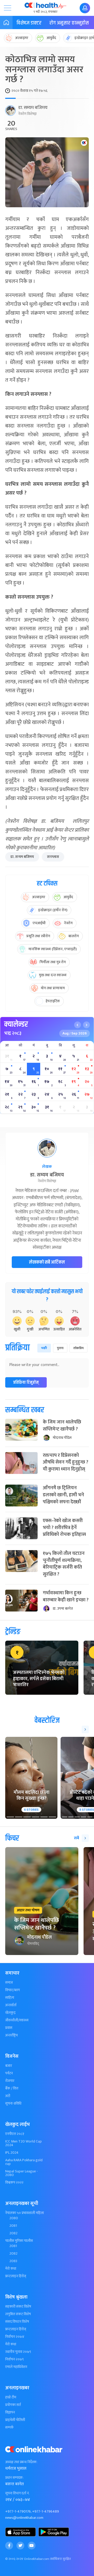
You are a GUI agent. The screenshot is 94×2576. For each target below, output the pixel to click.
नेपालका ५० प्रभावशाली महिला (25, 2213)
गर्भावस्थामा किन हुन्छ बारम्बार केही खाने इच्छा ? (66, 1596)
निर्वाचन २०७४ (15, 2337)
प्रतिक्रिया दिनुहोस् (26, 1383)
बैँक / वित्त (12, 2088)
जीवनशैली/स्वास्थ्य (17, 2020)
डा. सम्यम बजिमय (33, 108)
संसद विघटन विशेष (17, 2322)
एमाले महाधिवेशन (16, 2367)
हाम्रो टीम (11, 2397)
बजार (9, 2066)
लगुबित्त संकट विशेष (18, 2314)
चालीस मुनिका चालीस (19, 2241)
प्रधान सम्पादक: (14, 2478)
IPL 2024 (12, 2153)
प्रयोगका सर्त (13, 2405)
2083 (13, 2261)
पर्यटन (9, 2073)
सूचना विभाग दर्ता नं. (17, 2493)
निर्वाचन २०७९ (14, 2359)
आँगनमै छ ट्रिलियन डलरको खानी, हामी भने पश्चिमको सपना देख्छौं (63, 1495)
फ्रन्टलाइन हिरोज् (16, 2276)
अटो (8, 2096)
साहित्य (10, 1998)
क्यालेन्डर (16, 1024)
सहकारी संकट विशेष (18, 2307)
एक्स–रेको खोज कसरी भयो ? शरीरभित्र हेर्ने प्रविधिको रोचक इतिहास (64, 1528)
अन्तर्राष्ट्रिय (11, 2035)
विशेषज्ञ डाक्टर (29, 23)
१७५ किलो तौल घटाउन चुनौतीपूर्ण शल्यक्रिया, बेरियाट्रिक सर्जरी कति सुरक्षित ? (64, 1564)
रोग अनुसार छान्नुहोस (69, 23)
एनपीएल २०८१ (15, 2134)
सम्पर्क (9, 2428)
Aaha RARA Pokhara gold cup (24, 2162)
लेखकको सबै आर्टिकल (47, 1262)
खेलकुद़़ (10, 2013)
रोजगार (10, 2081)
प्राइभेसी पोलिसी (15, 2420)
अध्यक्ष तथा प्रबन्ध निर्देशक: (21, 2462)
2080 (14, 2218)
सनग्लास (53, 857)
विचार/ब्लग (13, 1990)
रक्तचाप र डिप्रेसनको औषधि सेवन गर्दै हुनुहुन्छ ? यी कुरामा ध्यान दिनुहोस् (66, 1462)
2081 (13, 2226)
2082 (13, 2233)
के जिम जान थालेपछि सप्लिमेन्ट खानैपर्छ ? (62, 1426)
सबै (77, 1838)
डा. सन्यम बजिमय (22, 857)
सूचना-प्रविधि (13, 2103)
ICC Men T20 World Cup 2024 (23, 2143)
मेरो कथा (11, 2269)
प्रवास (9, 2028)
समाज (9, 1983)
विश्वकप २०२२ (14, 2183)
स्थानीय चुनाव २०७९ (18, 2352)
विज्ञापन (10, 2412)
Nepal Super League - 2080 (22, 2173)
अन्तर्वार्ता (11, 2005)
